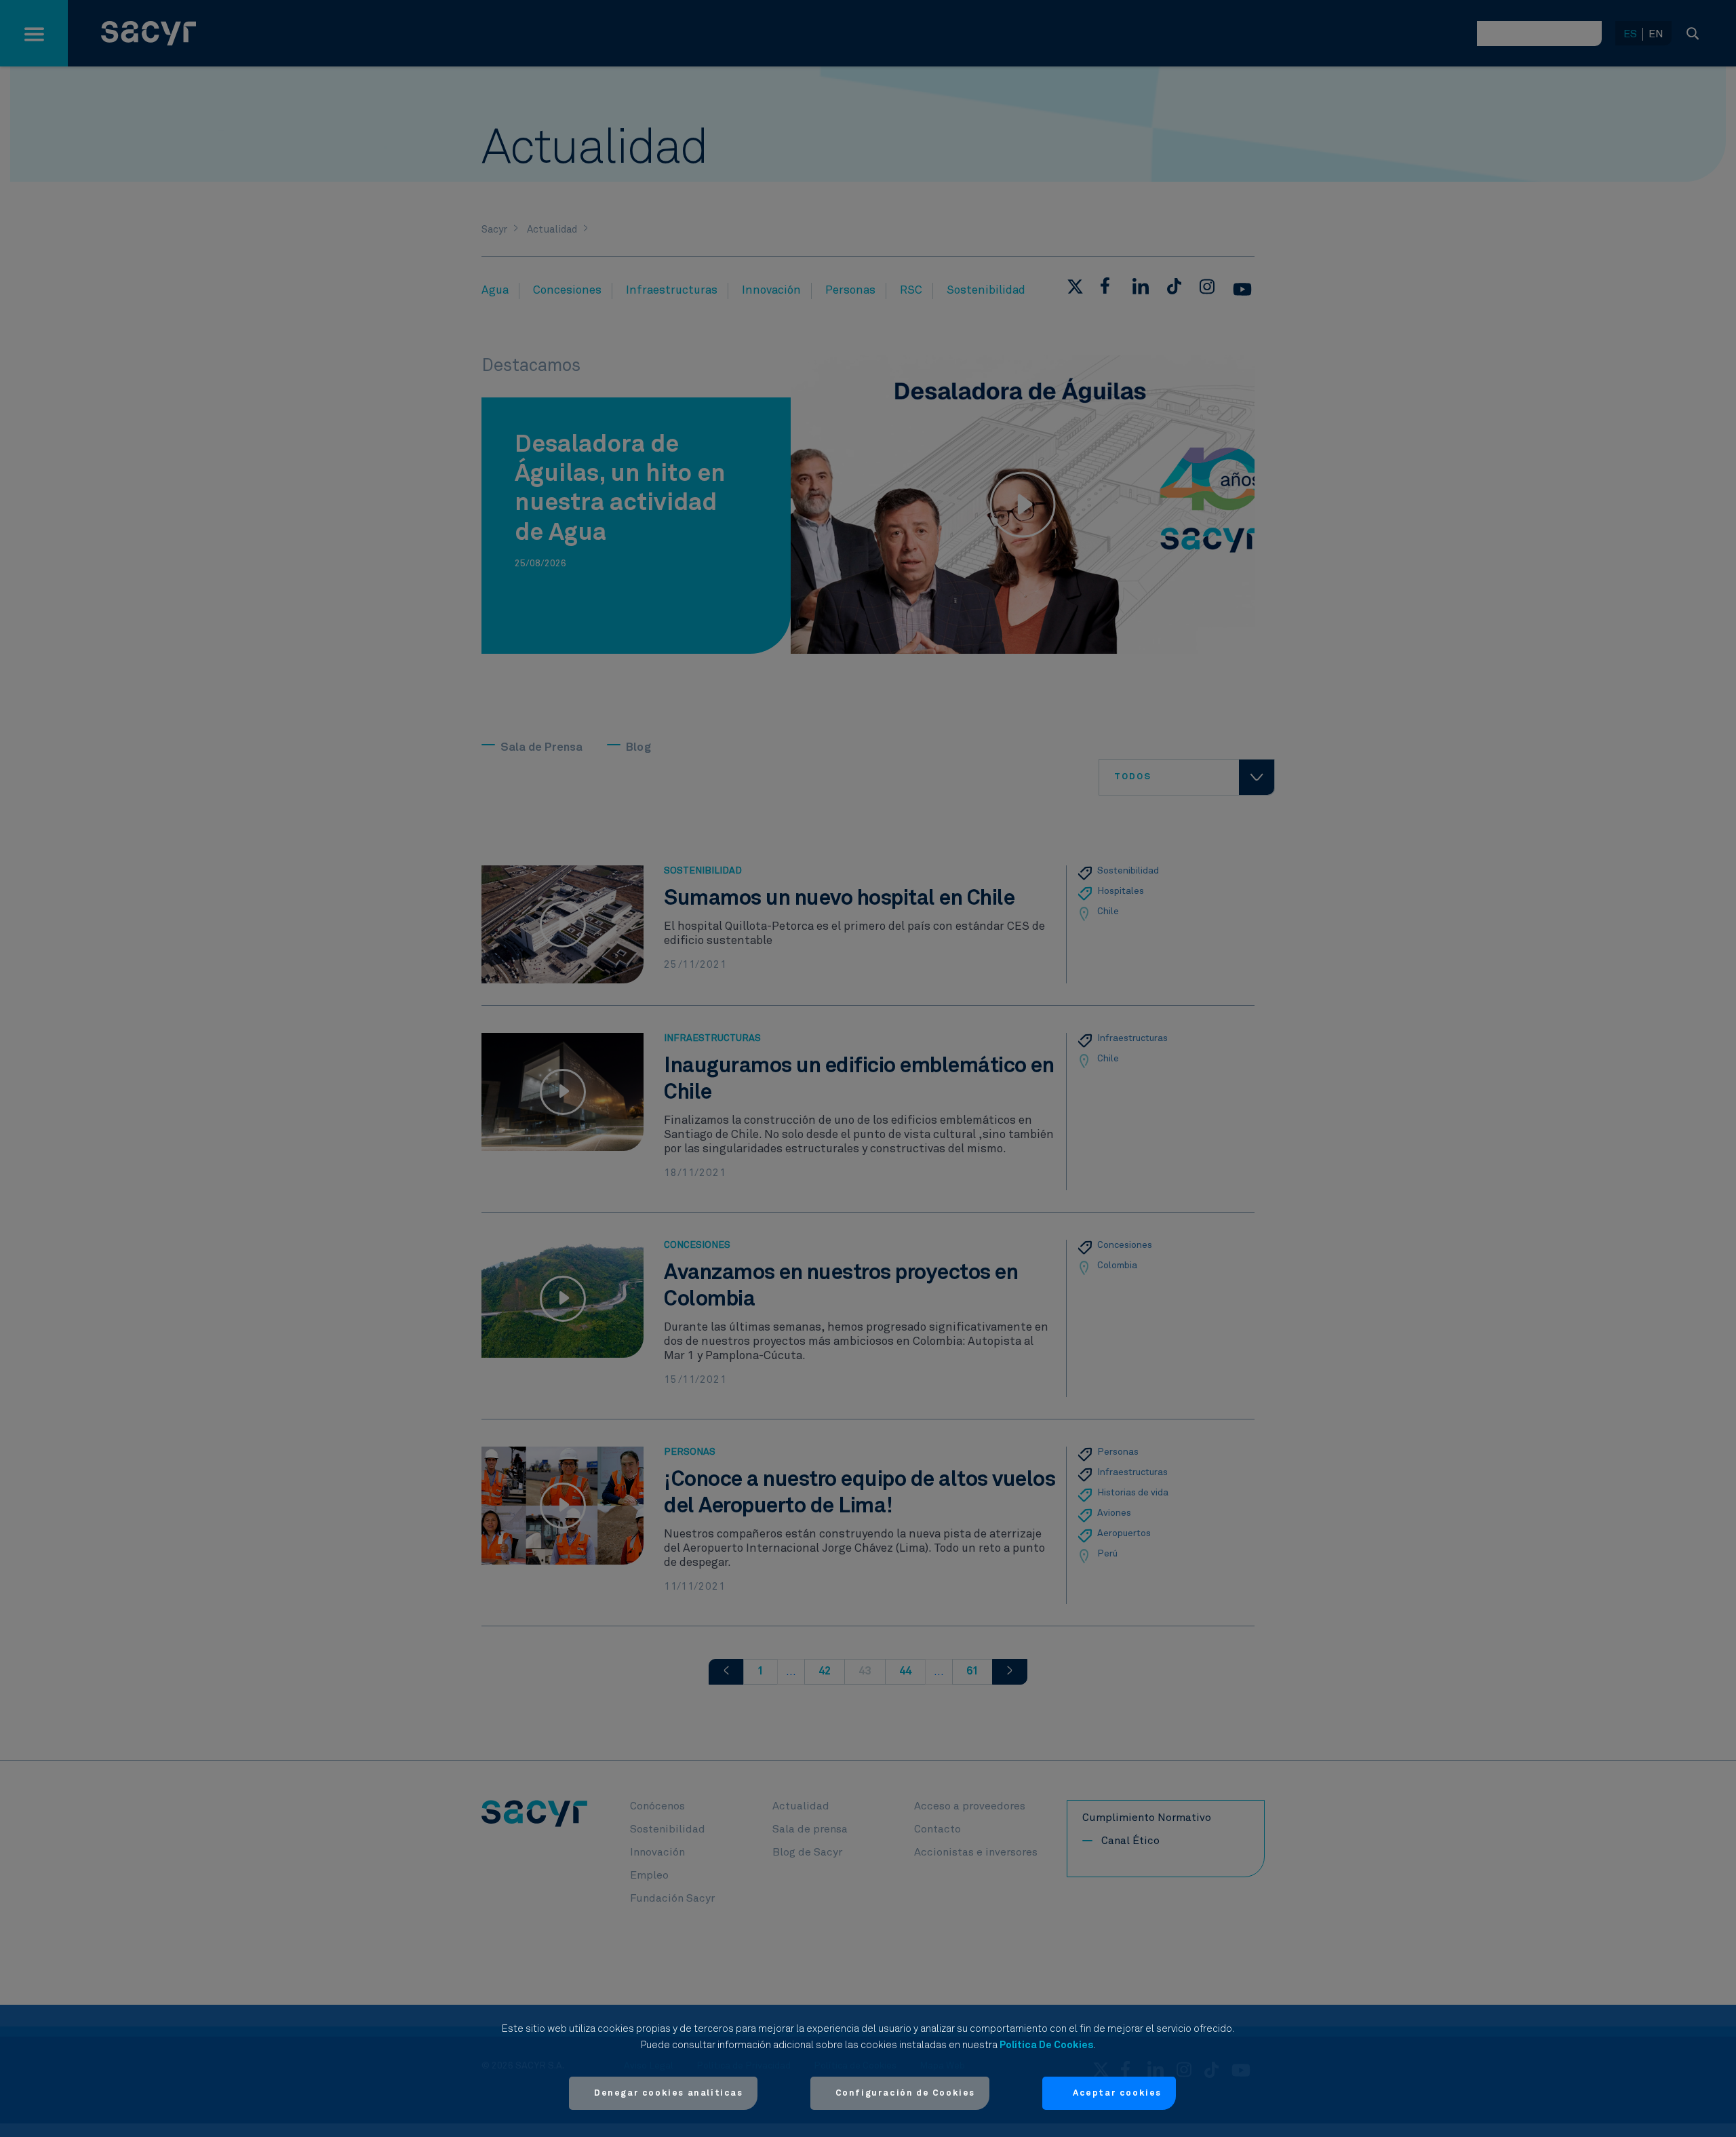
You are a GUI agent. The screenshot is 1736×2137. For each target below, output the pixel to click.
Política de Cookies (1046, 2045)
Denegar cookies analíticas (669, 2093)
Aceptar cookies (1117, 2093)
